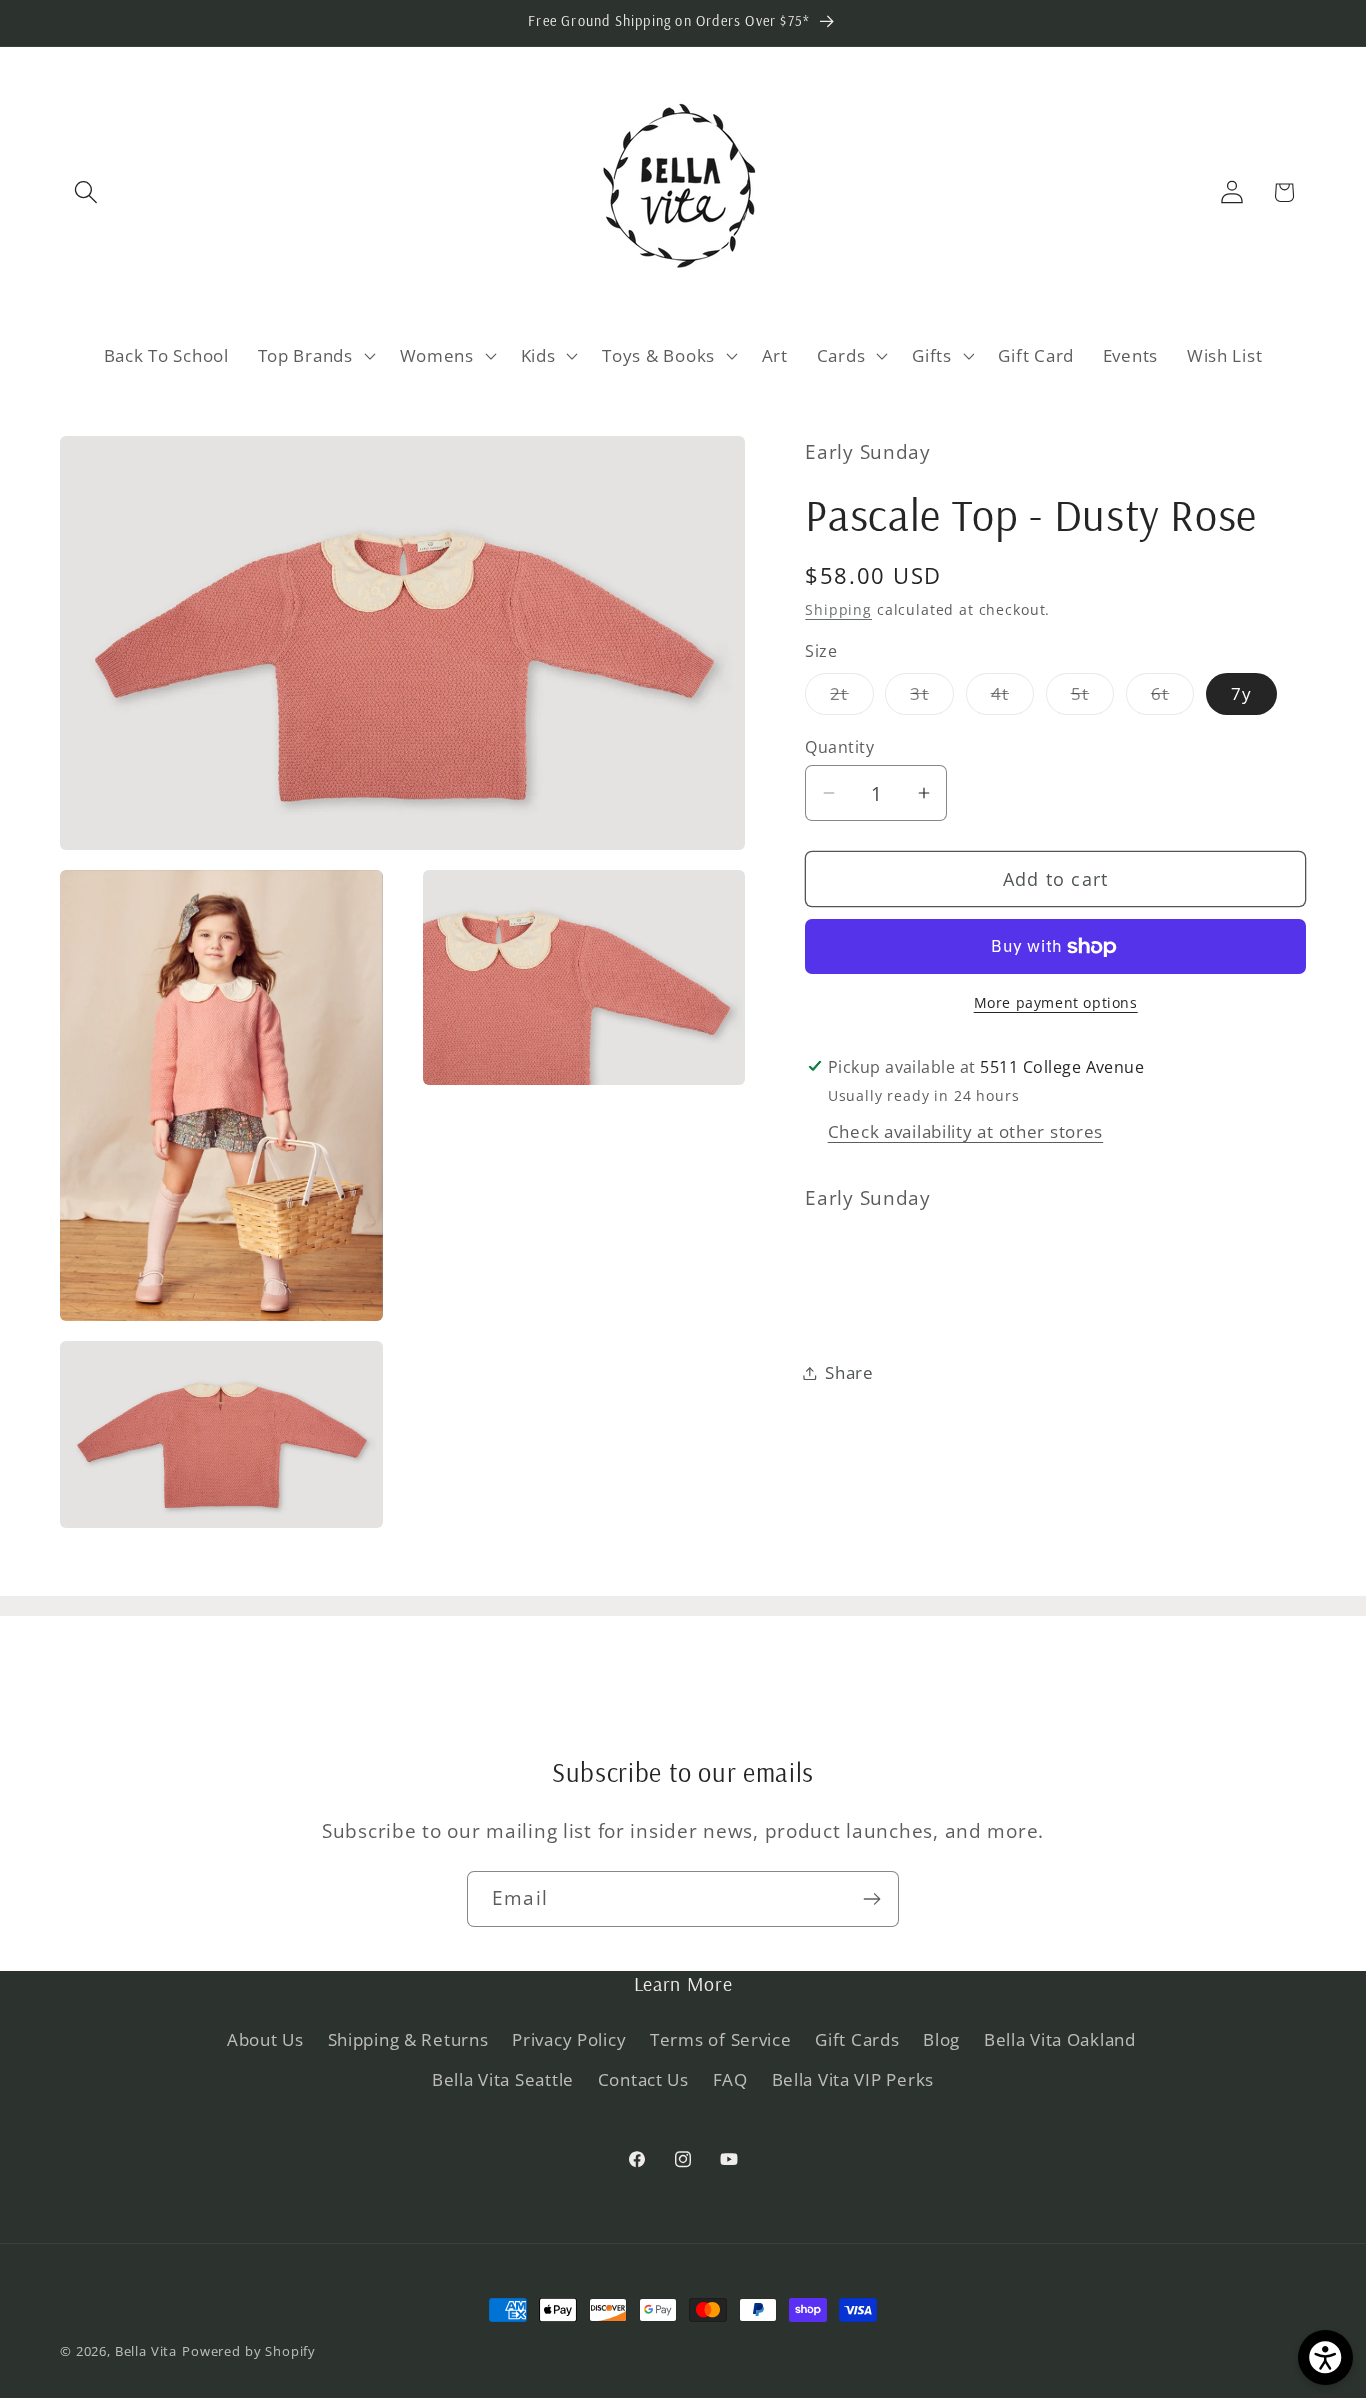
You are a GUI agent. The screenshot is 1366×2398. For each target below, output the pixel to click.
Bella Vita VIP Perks (853, 2079)
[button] (86, 192)
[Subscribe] (871, 1899)
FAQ (730, 2079)
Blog (941, 2039)
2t (851, 698)
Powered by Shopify (249, 2351)
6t (1172, 698)
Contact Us (643, 2079)
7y (1241, 693)
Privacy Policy (569, 2039)
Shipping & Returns (408, 2039)
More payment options (1056, 1002)
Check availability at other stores (965, 1131)
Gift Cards (857, 2039)
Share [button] (849, 1372)
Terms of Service (721, 2039)
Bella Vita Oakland (1060, 2039)
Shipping (838, 609)
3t (931, 698)
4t (1012, 698)
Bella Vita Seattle (503, 2079)
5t (1092, 698)
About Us (265, 2039)
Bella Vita (146, 2351)
